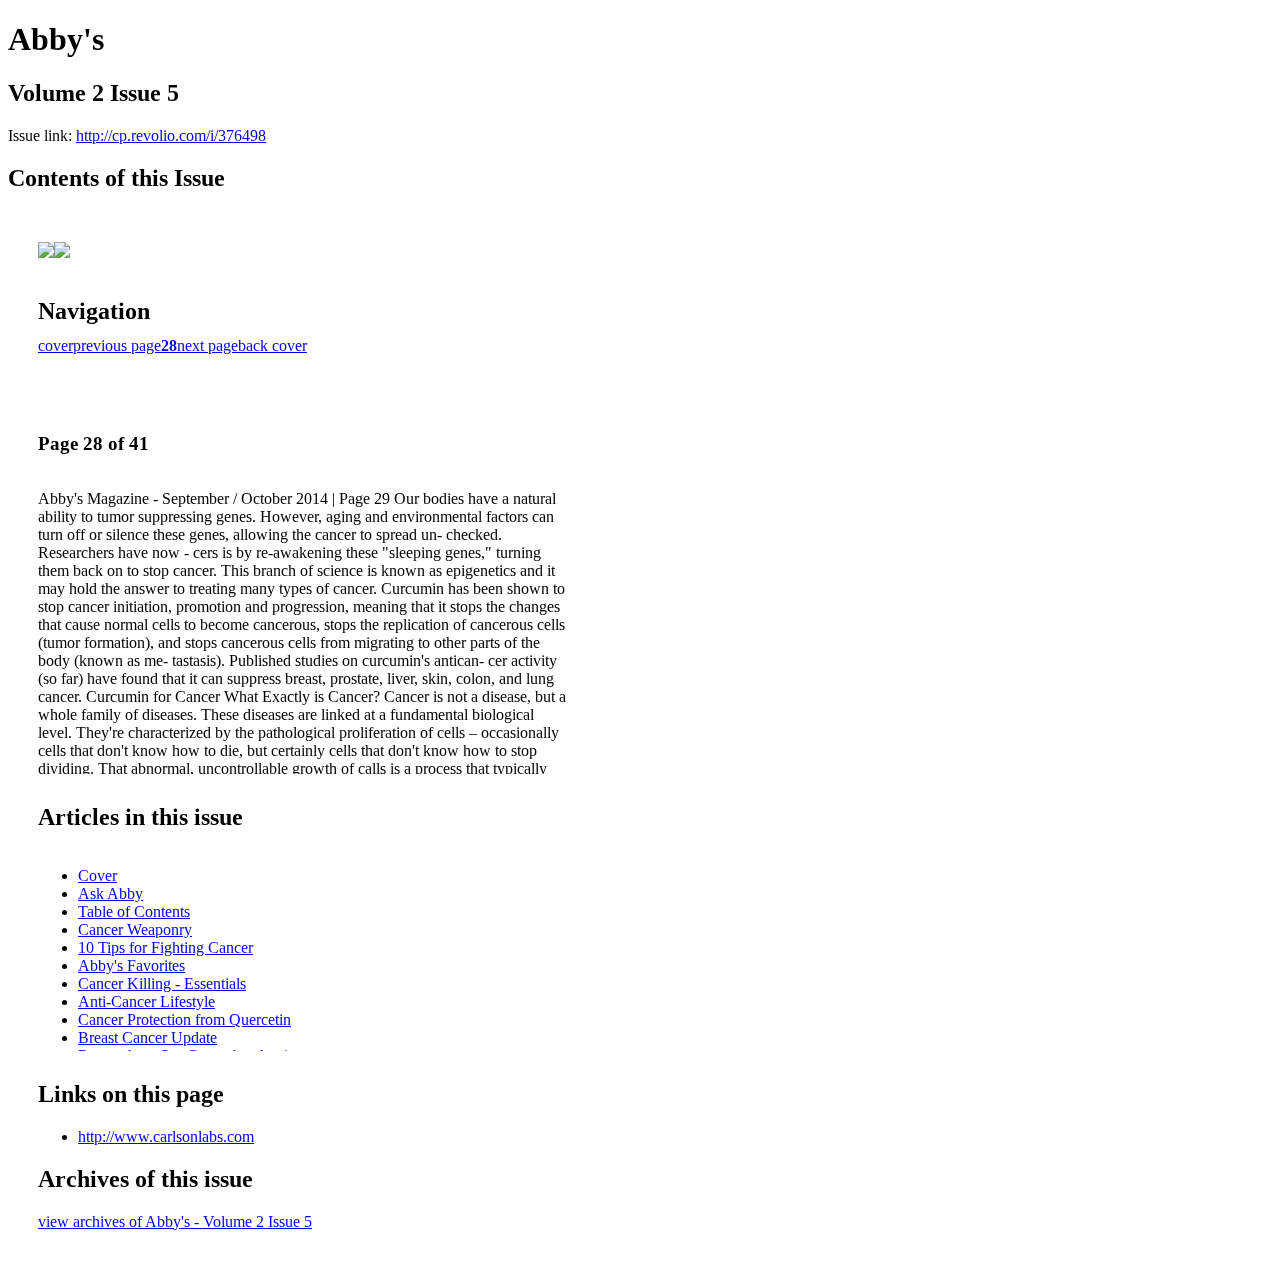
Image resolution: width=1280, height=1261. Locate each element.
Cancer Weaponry (135, 929)
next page (207, 345)
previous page (117, 345)
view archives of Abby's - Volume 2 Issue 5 (175, 1221)
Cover (97, 875)
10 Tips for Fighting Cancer (165, 947)
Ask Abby (110, 893)
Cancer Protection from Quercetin (184, 1019)
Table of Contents (134, 911)
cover (55, 345)
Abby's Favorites (131, 965)
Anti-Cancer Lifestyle (146, 1001)
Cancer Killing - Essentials (162, 983)
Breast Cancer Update (147, 1037)
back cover (272, 345)
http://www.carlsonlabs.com (166, 1136)
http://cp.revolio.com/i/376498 (171, 135)
